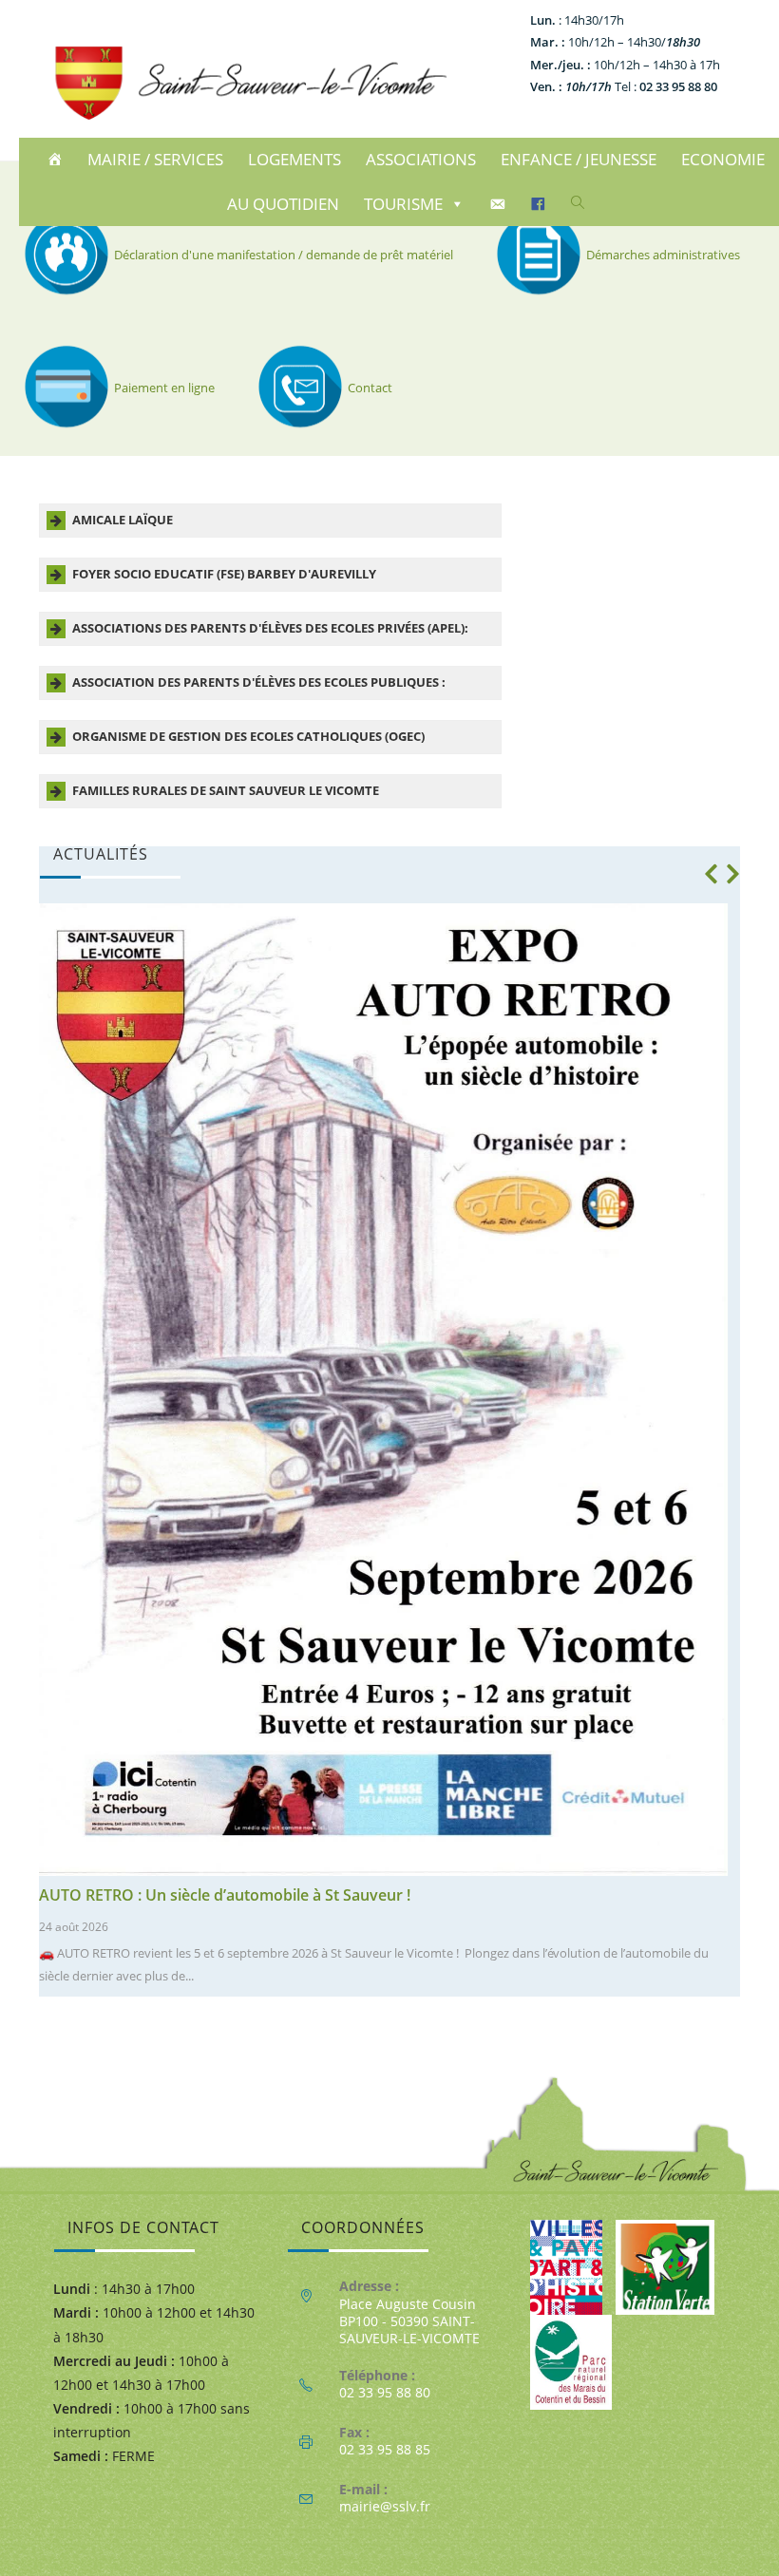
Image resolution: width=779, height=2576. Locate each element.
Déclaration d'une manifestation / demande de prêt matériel (284, 255)
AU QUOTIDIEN (283, 204)
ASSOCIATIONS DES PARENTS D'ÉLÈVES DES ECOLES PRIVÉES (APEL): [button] (270, 628)
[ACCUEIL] (57, 160)
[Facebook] (541, 204)
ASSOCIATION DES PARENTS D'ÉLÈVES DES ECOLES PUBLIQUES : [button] (259, 682)
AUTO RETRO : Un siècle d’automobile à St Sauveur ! (225, 1895)
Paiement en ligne (164, 388)
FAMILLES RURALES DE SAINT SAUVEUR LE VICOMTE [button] (226, 791)
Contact (370, 388)
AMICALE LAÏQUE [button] (123, 520)
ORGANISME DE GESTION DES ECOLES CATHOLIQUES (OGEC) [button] (248, 737)
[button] (711, 874)
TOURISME (403, 204)
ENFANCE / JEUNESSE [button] (579, 159)
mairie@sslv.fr (385, 2506)
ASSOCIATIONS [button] (421, 159)
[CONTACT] (500, 204)
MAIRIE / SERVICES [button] (155, 159)
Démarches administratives (663, 255)
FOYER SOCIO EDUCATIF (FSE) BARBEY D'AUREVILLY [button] (224, 574)
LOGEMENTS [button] (294, 159)
